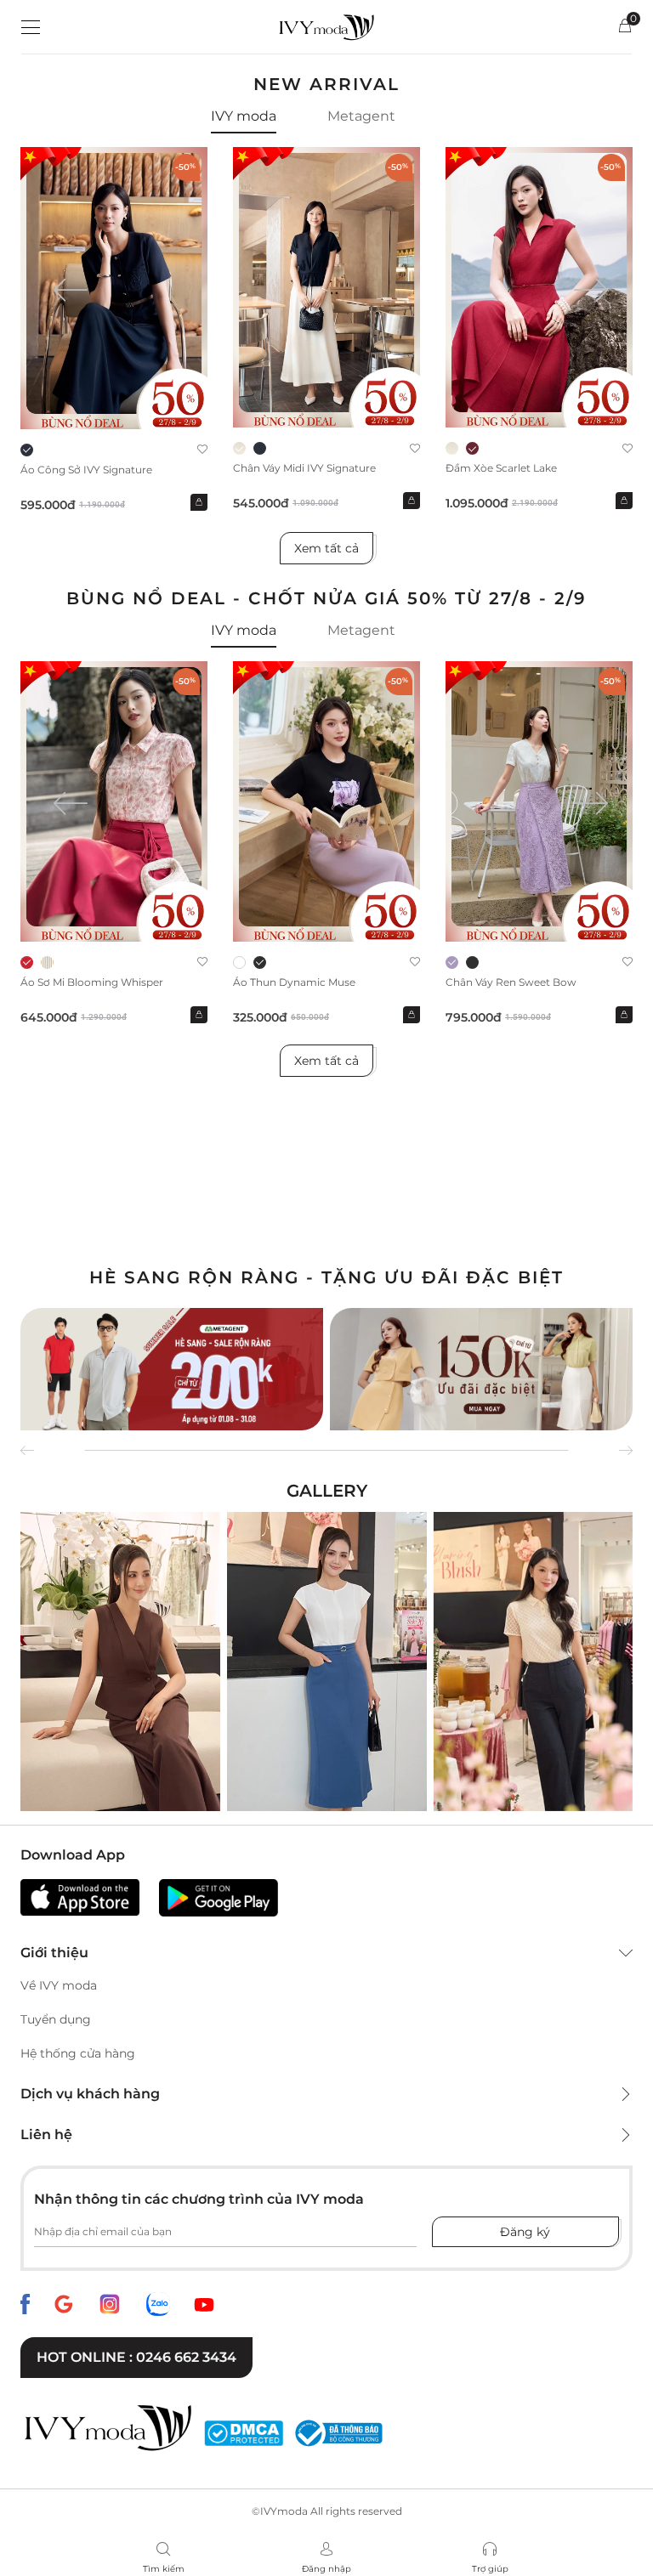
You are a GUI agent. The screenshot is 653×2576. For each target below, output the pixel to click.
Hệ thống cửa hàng (78, 2053)
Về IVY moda (59, 1985)
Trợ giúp (490, 2569)
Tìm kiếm (164, 2569)
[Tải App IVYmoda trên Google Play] (219, 1898)
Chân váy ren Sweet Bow (511, 982)
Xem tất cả (326, 548)
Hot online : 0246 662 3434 (136, 2357)
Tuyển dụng (56, 2019)
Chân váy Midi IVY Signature (304, 468)
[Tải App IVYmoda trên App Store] (80, 1898)
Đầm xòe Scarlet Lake (501, 468)
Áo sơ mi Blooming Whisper (92, 982)
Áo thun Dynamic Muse (294, 982)
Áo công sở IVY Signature (86, 470)
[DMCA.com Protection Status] (244, 2433)
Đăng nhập (326, 2569)
